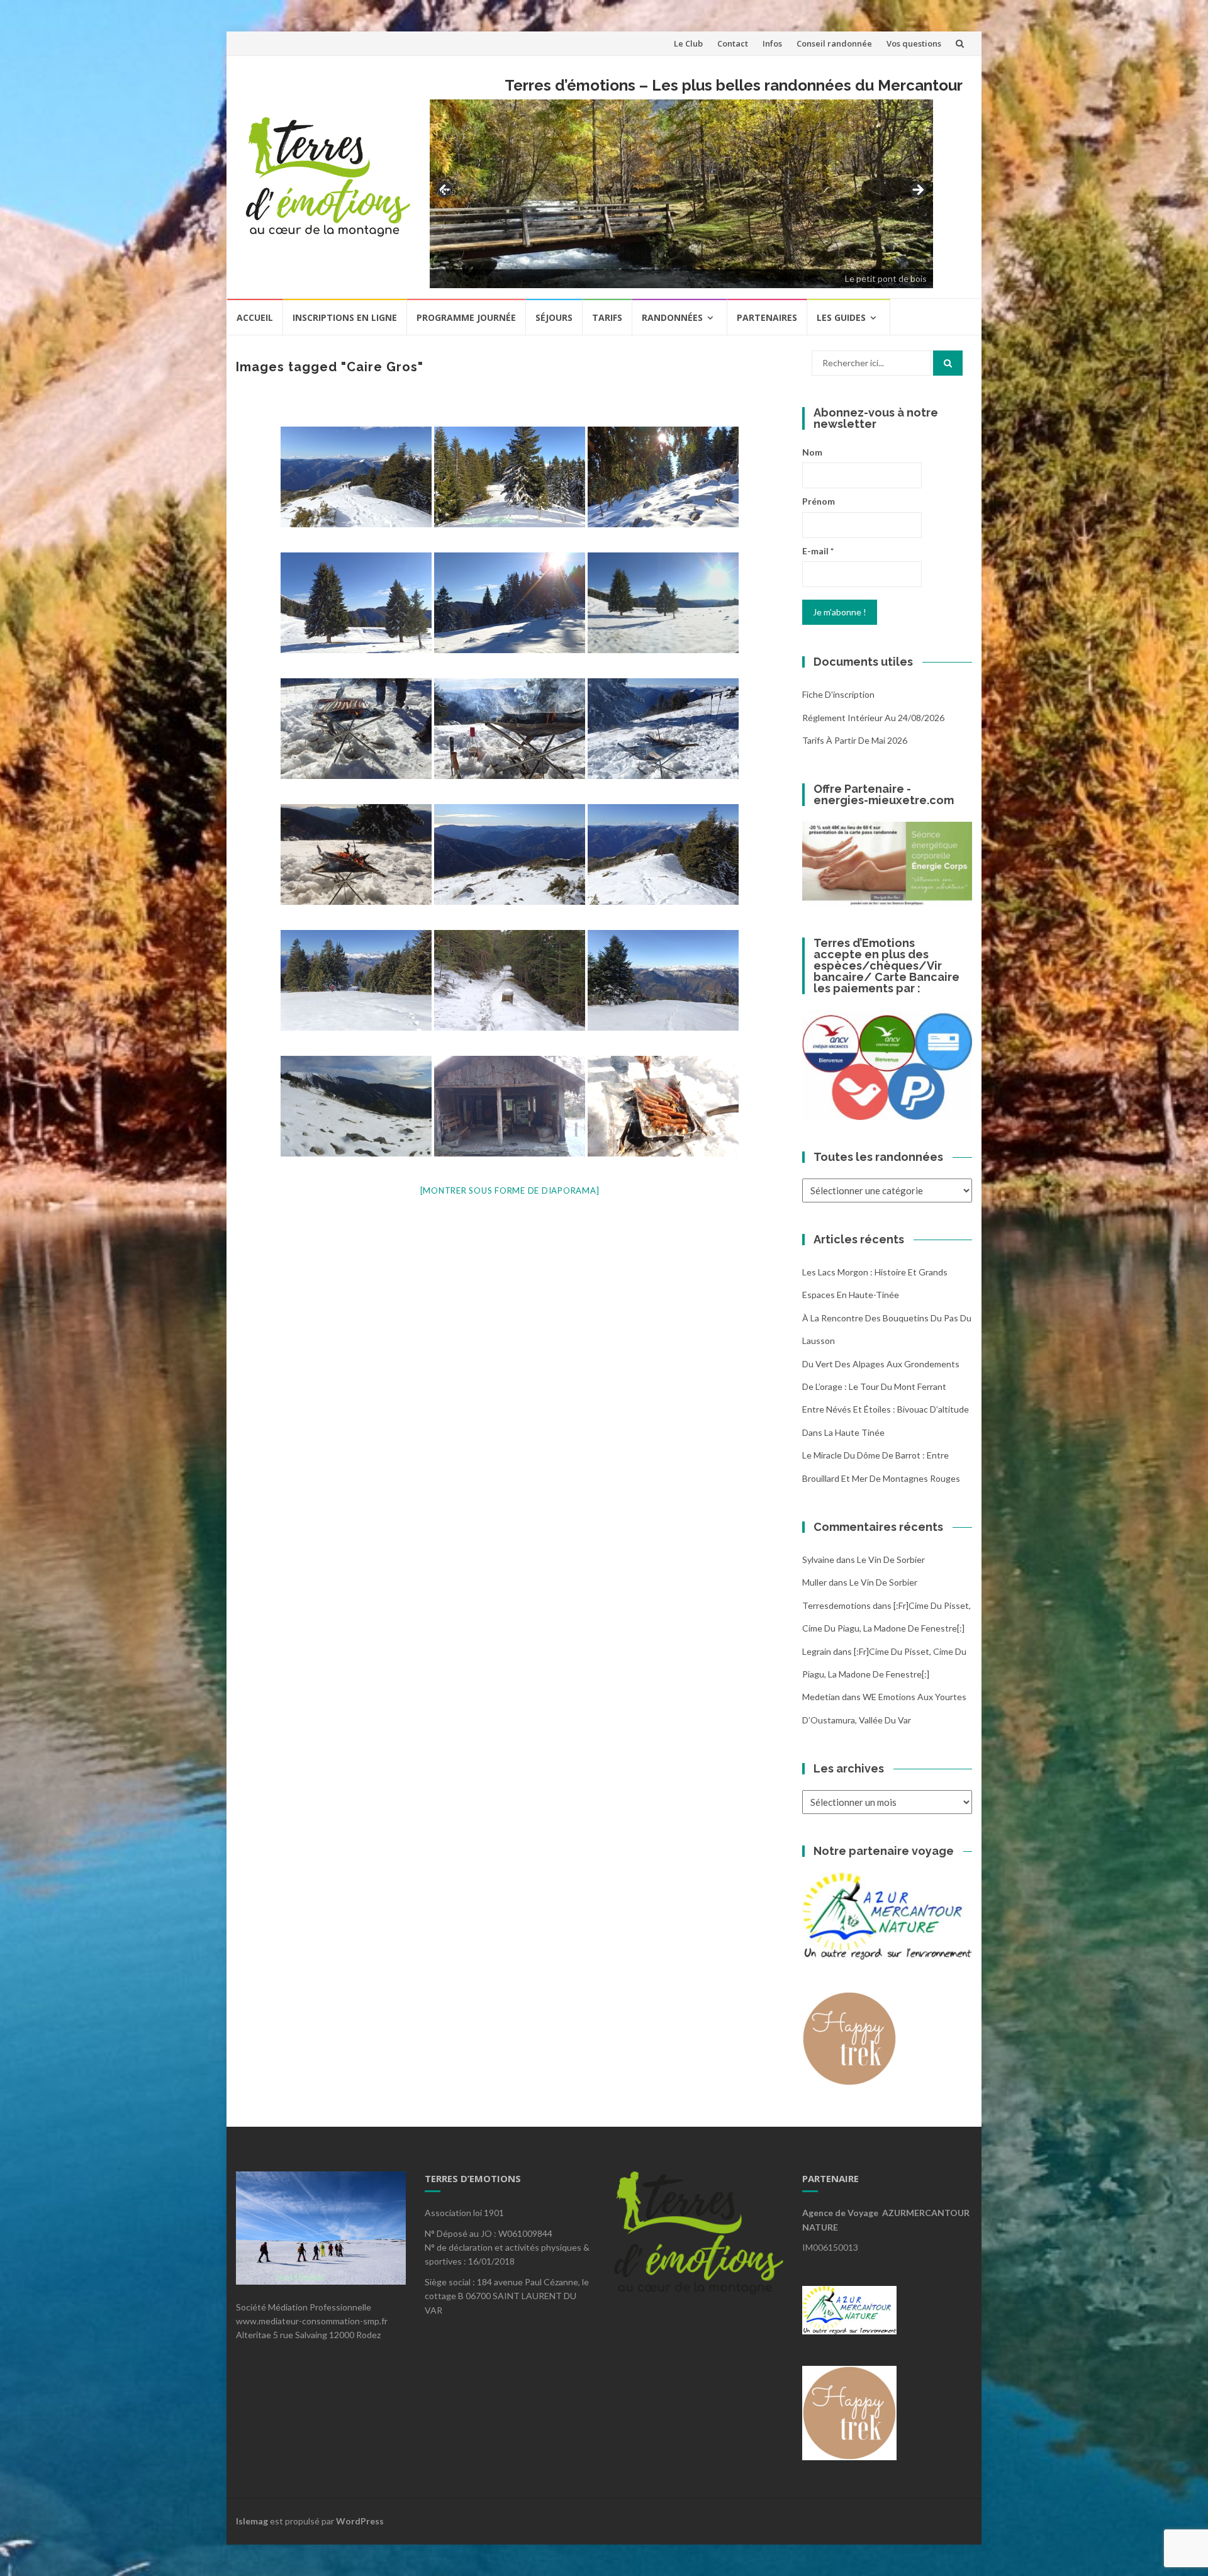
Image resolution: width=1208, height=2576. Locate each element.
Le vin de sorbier (891, 1560)
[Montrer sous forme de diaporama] (510, 1190)
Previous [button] (445, 190)
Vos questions (914, 43)
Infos (772, 43)
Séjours (554, 317)
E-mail (818, 551)
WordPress (360, 2521)
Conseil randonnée (834, 43)
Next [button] (917, 191)
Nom (812, 452)
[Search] (948, 363)
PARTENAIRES (767, 317)
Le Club (688, 43)
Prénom (819, 501)
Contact (733, 43)
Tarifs (607, 317)
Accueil (255, 317)
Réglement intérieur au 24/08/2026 (873, 718)
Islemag (252, 2521)
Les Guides (841, 317)
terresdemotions (836, 1605)
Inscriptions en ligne (345, 317)
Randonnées (672, 317)
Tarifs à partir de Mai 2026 (855, 740)
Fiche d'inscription (838, 694)
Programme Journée (466, 317)
